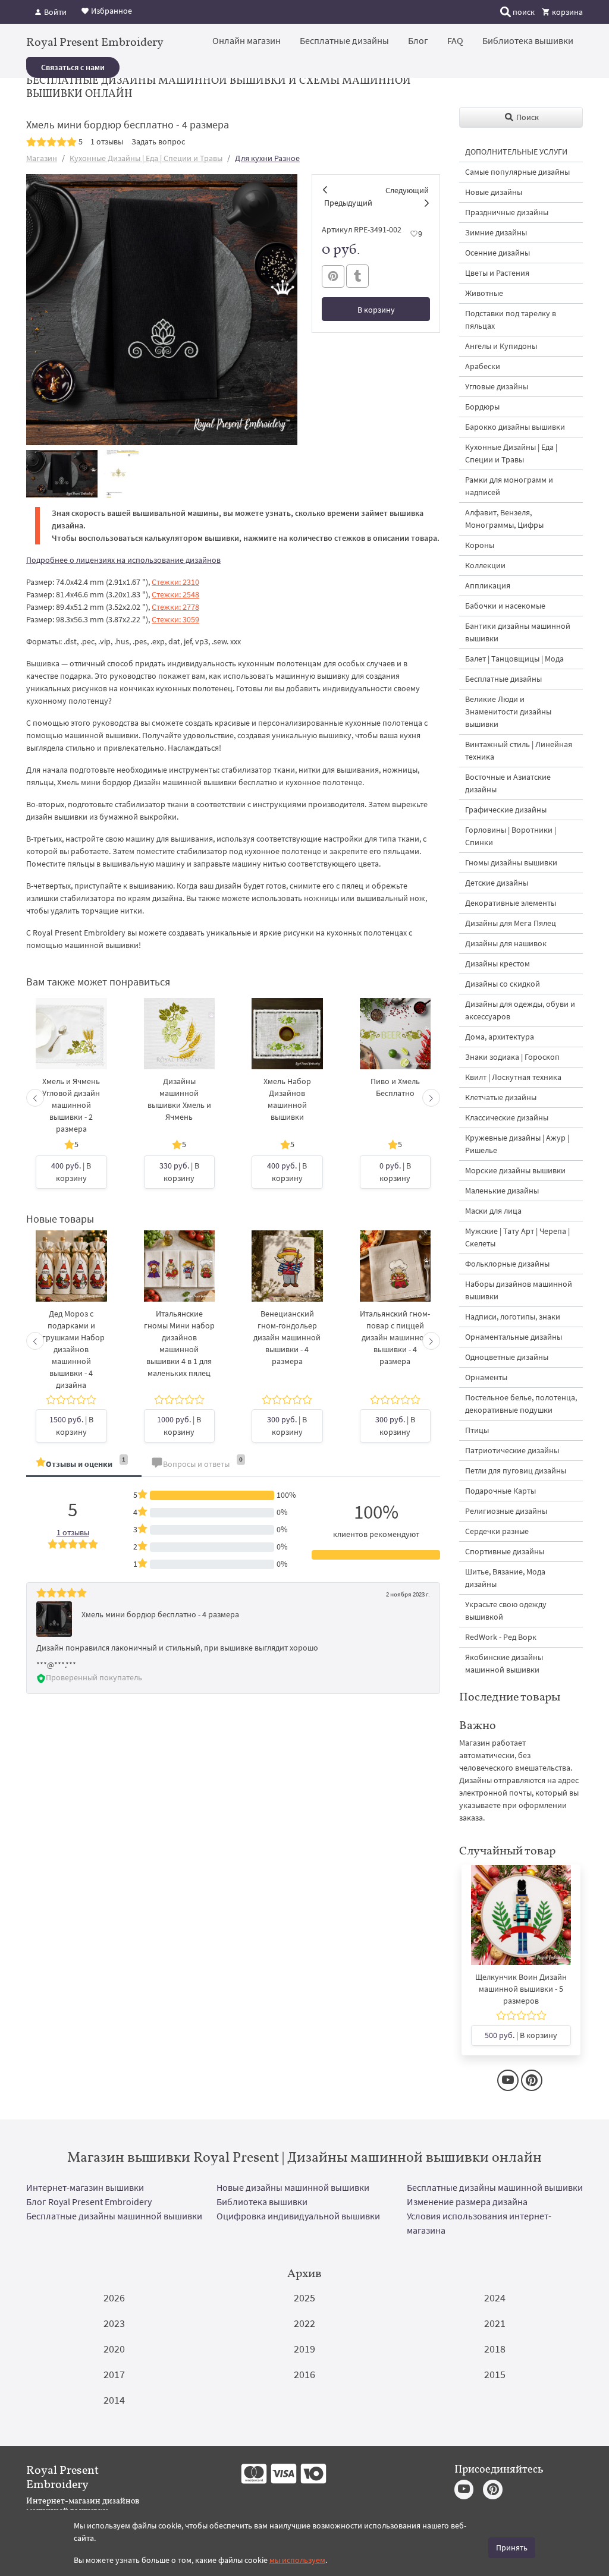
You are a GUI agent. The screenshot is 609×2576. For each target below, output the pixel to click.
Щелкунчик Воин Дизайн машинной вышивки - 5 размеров (521, 1989)
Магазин (42, 158)
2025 (304, 2298)
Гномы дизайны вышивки (511, 862)
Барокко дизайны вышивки (515, 427)
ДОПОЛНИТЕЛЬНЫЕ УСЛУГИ (516, 152)
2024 (495, 2298)
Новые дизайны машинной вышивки (293, 2187)
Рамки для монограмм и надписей (509, 486)
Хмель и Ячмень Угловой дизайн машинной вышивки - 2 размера (71, 1105)
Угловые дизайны (497, 386)
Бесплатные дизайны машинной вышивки (495, 2187)
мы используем (297, 2560)
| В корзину (71, 1172)
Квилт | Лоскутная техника (513, 1077)
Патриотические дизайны (512, 1450)
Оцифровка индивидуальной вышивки (298, 2216)
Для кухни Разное (267, 158)
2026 (114, 2298)
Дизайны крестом (497, 963)
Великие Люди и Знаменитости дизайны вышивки (508, 711)
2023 (114, 2323)
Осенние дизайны (497, 253)
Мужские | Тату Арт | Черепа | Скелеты (517, 1237)
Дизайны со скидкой (503, 984)
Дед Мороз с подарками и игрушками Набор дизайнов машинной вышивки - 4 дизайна (71, 1349)
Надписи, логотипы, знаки (513, 1317)
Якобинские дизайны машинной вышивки (504, 1663)
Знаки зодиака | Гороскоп (512, 1057)
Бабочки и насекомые (505, 606)
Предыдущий (348, 203)
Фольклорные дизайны (507, 1264)
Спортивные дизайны (505, 1551)
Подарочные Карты (500, 1491)
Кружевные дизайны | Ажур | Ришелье (517, 1144)
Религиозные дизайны (506, 1511)
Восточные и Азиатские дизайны (508, 783)
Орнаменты (486, 1377)
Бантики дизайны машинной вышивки (518, 632)
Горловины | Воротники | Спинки (511, 836)
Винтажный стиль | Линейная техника (519, 750)
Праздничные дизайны (507, 212)
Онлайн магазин (247, 40)
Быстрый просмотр (71, 1046)
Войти (54, 12)
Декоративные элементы (511, 903)
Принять (512, 2547)
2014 (114, 2400)
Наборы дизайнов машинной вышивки (519, 1290)
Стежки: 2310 (175, 582)
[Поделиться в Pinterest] (333, 276)
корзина (566, 12)
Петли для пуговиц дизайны (516, 1470)
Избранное (111, 11)
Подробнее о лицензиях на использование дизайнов (123, 560)
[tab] (84, 1465)
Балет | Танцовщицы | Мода (514, 659)
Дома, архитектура (500, 1037)
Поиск (527, 117)
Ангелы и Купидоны (501, 346)
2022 (304, 2323)
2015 (495, 2374)
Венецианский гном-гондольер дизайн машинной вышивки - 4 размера (287, 1337)
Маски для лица (493, 1211)
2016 (304, 2374)
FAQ (455, 40)
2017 (114, 2374)
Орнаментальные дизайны (514, 1337)
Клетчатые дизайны (501, 1097)
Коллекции (485, 565)
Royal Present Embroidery (95, 42)
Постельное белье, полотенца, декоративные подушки (521, 1404)
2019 (304, 2349)
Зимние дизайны (496, 232)
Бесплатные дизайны (344, 40)
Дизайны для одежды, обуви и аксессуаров (520, 1010)
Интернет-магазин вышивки (85, 2187)
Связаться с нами (73, 67)
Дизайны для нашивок (506, 943)
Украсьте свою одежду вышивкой (506, 1610)
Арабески (483, 366)
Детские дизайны (497, 883)
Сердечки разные (497, 1531)
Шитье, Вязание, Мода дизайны (505, 1578)
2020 (114, 2349)
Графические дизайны (506, 810)
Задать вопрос (158, 141)
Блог (418, 40)
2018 (495, 2349)
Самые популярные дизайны (517, 172)
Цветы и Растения (497, 273)
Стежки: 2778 (175, 607)
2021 (495, 2323)
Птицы (477, 1430)
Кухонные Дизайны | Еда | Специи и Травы (146, 158)
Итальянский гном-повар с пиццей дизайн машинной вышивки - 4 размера (395, 1337)
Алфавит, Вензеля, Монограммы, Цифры (504, 519)
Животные (484, 293)
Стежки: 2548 (175, 594)
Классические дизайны (507, 1117)
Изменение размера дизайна (467, 2202)
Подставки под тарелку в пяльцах (511, 319)
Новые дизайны (494, 192)
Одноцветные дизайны (507, 1357)
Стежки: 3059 (175, 619)
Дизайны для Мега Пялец (511, 923)
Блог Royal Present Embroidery (89, 2202)
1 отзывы (107, 141)
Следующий (407, 190)
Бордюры (482, 407)
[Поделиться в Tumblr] (357, 276)
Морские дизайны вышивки (515, 1170)
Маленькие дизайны (502, 1191)
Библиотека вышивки (528, 40)
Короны (480, 545)
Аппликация (488, 585)
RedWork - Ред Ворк (501, 1637)
